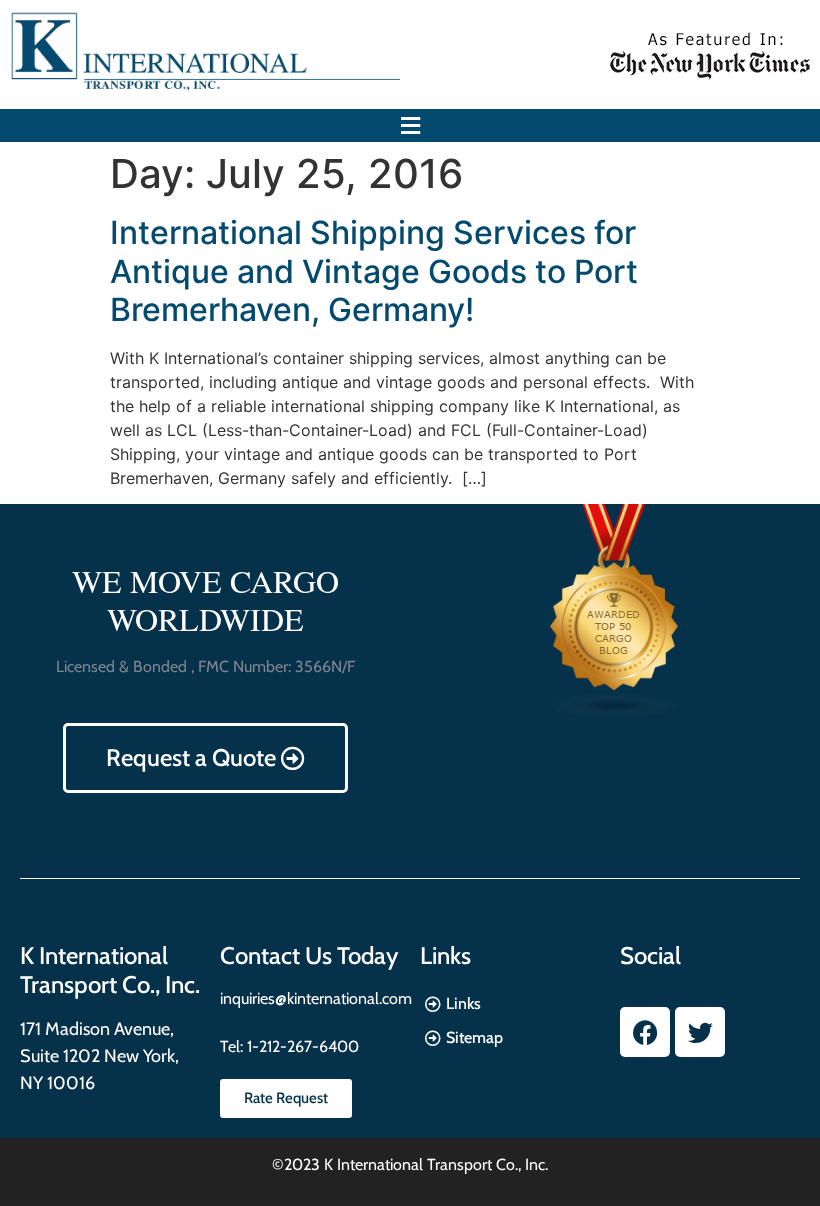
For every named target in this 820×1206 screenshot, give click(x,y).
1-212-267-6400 (301, 1046)
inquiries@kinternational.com (316, 998)
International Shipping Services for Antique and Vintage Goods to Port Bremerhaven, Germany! (374, 271)
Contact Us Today (309, 955)
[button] (410, 125)
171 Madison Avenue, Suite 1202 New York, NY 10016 (99, 1056)
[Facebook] (645, 1032)
